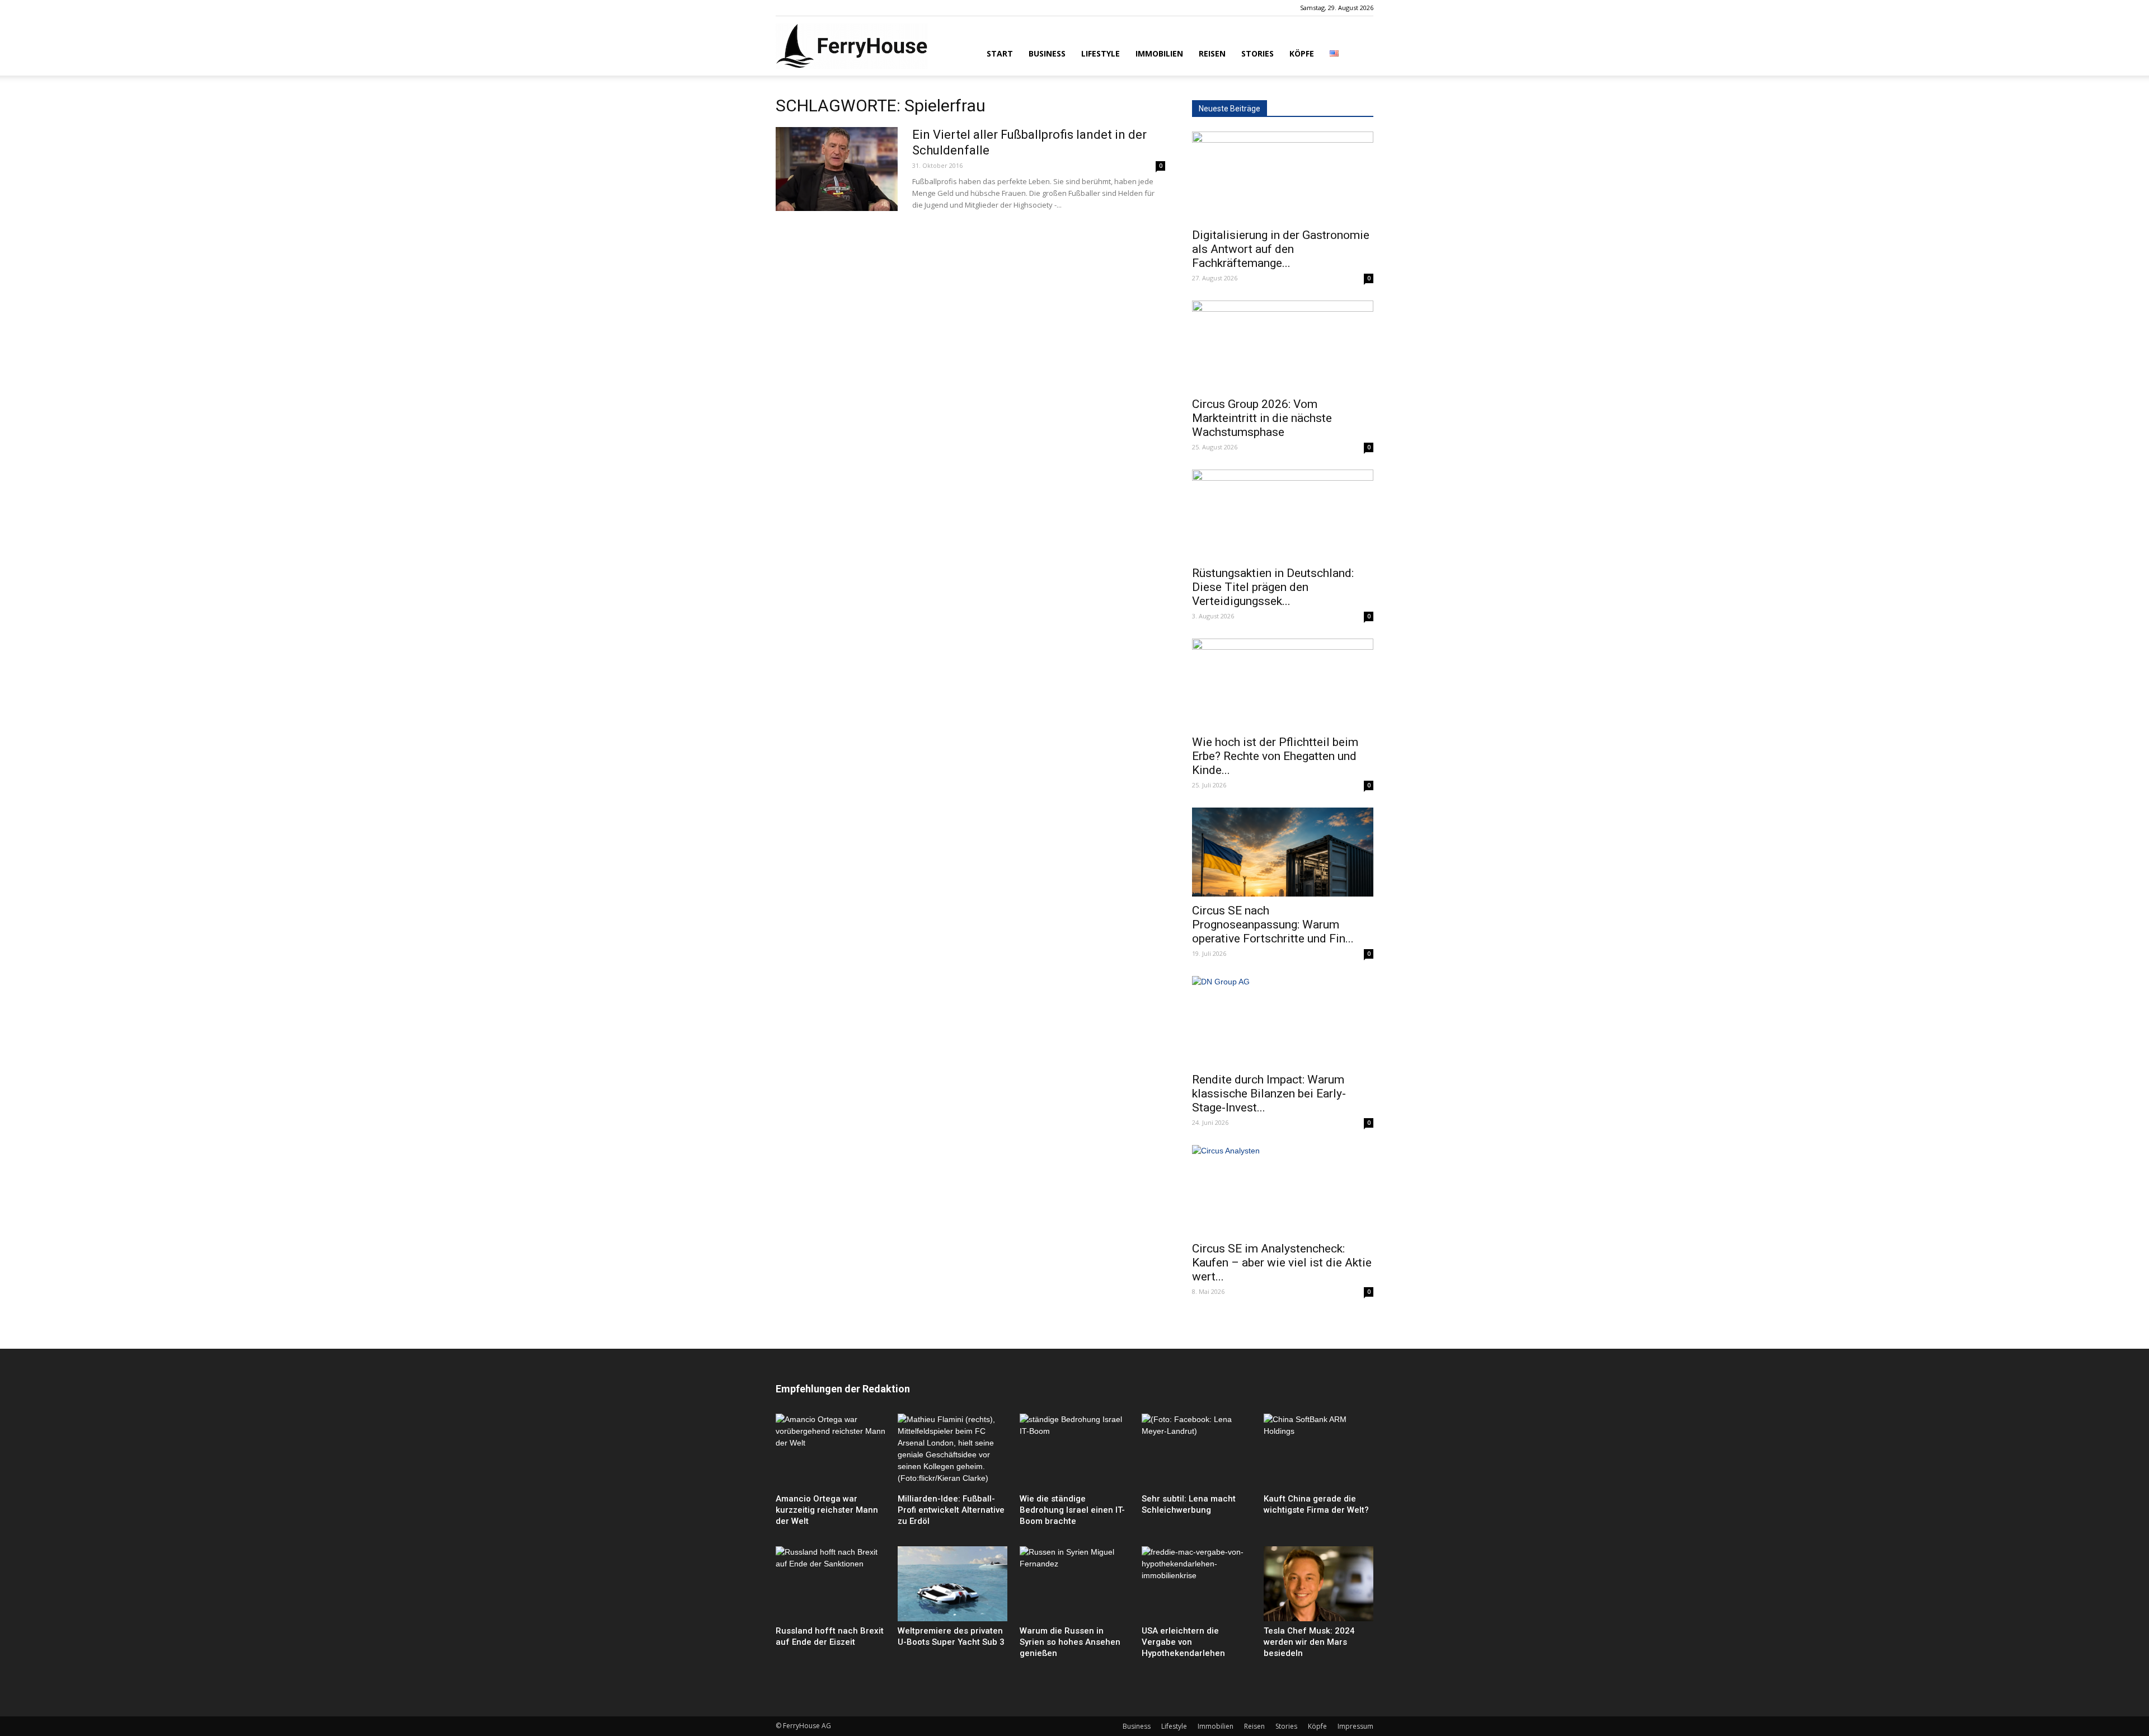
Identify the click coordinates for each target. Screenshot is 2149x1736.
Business (1047, 53)
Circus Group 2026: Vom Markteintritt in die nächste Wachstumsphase (1262, 418)
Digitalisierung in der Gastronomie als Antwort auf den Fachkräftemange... (1281, 249)
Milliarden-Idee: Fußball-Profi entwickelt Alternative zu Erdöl (951, 1510)
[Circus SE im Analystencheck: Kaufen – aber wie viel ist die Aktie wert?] (1283, 1190)
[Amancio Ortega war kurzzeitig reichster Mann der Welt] (830, 1451)
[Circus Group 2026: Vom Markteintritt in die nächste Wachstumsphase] (1283, 345)
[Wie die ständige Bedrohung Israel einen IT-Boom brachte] (1074, 1451)
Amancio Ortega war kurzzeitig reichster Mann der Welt (827, 1510)
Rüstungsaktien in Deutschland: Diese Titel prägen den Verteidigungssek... (1273, 587)
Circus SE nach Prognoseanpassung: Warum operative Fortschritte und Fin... (1273, 925)
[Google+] (803, 8)
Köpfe (1302, 53)
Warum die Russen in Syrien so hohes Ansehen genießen (1070, 1642)
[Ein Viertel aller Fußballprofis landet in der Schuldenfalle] (837, 169)
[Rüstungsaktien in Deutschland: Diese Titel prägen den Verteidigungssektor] (1283, 514)
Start (1000, 53)
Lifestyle (1101, 53)
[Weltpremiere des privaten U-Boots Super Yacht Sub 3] (952, 1584)
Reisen (1212, 53)
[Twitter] (821, 8)
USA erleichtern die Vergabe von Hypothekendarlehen (1183, 1642)
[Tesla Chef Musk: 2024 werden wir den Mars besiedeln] (1319, 1584)
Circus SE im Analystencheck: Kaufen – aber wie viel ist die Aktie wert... (1282, 1263)
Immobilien (1159, 53)
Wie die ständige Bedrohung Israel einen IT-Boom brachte (1072, 1510)
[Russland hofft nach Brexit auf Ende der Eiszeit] (830, 1584)
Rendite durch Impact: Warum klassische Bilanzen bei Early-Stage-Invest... (1269, 1094)
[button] (1360, 53)
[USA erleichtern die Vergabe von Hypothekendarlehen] (1197, 1584)
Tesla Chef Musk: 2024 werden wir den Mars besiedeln (1309, 1642)
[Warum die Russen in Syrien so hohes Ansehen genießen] (1074, 1584)
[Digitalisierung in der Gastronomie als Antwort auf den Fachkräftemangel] (1283, 176)
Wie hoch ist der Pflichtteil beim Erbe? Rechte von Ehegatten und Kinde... (1275, 756)
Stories (1258, 53)
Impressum (1355, 1726)
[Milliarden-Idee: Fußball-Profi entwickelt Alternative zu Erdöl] (952, 1451)
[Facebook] (784, 8)
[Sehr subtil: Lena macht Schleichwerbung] (1197, 1451)
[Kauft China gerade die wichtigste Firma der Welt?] (1319, 1451)
